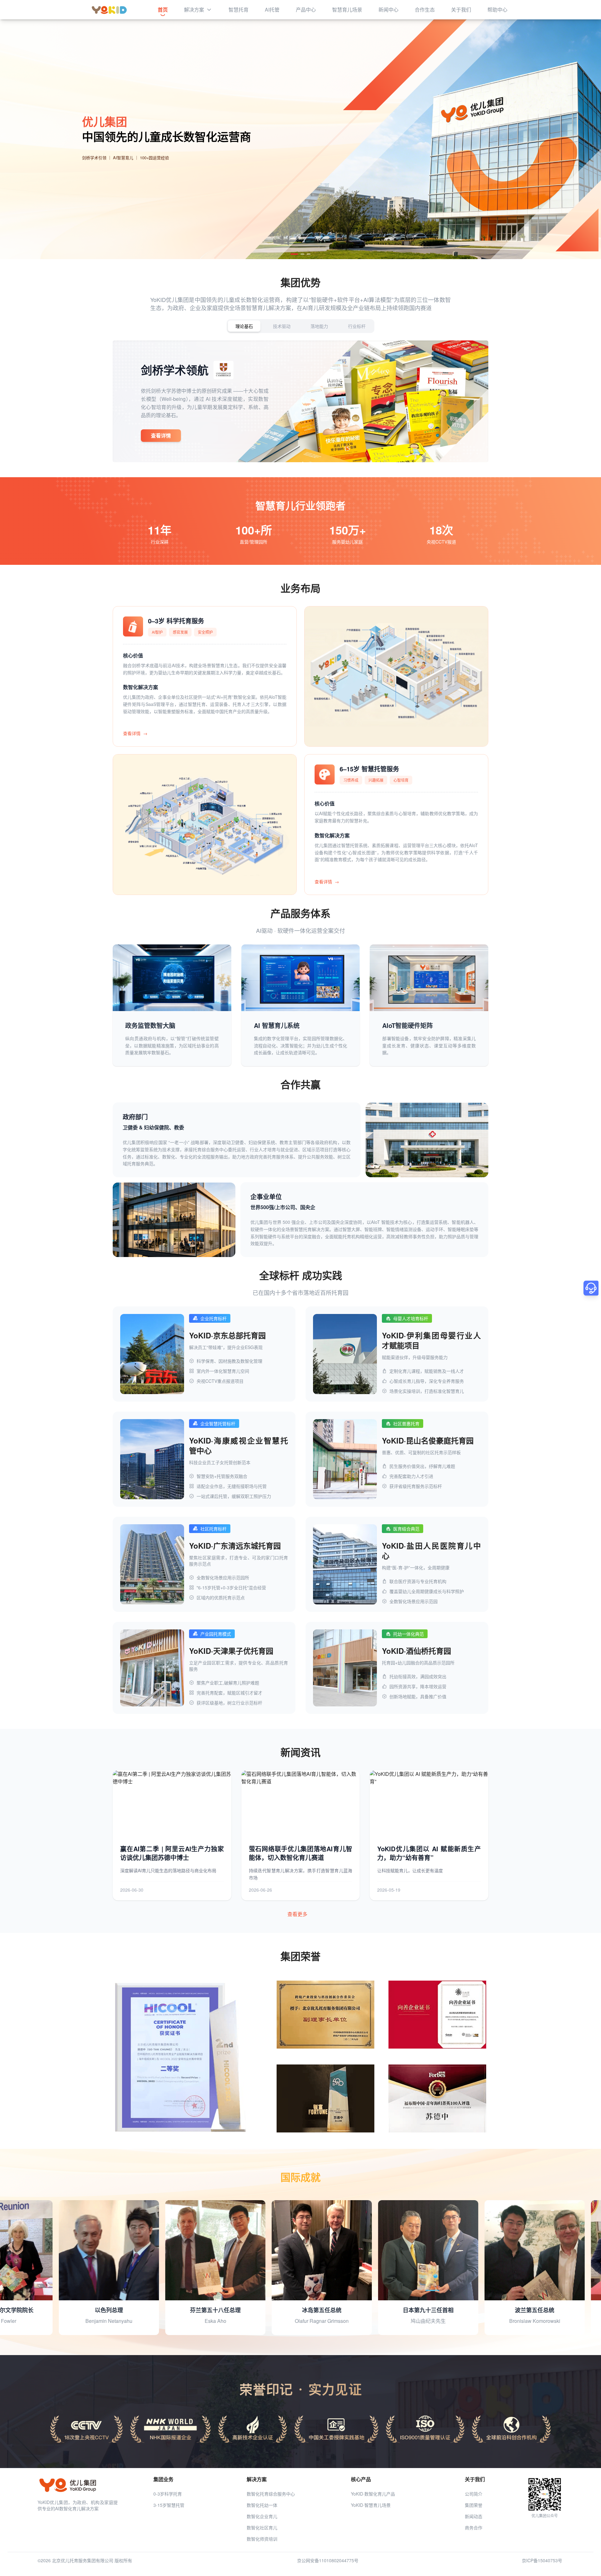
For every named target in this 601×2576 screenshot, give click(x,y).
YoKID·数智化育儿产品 (373, 2494)
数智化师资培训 (262, 2539)
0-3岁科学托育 (168, 2494)
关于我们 (475, 2479)
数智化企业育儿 (262, 2516)
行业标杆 (357, 326)
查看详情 (161, 435)
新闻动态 (474, 2516)
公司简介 (474, 2494)
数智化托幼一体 (262, 2505)
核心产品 (361, 2479)
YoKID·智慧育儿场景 (371, 2505)
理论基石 (244, 326)
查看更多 (297, 1914)
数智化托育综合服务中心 (271, 2494)
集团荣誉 (474, 2505)
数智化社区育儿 (262, 2527)
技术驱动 (282, 326)
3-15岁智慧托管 (169, 2505)
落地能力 (319, 326)
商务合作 (474, 2527)
